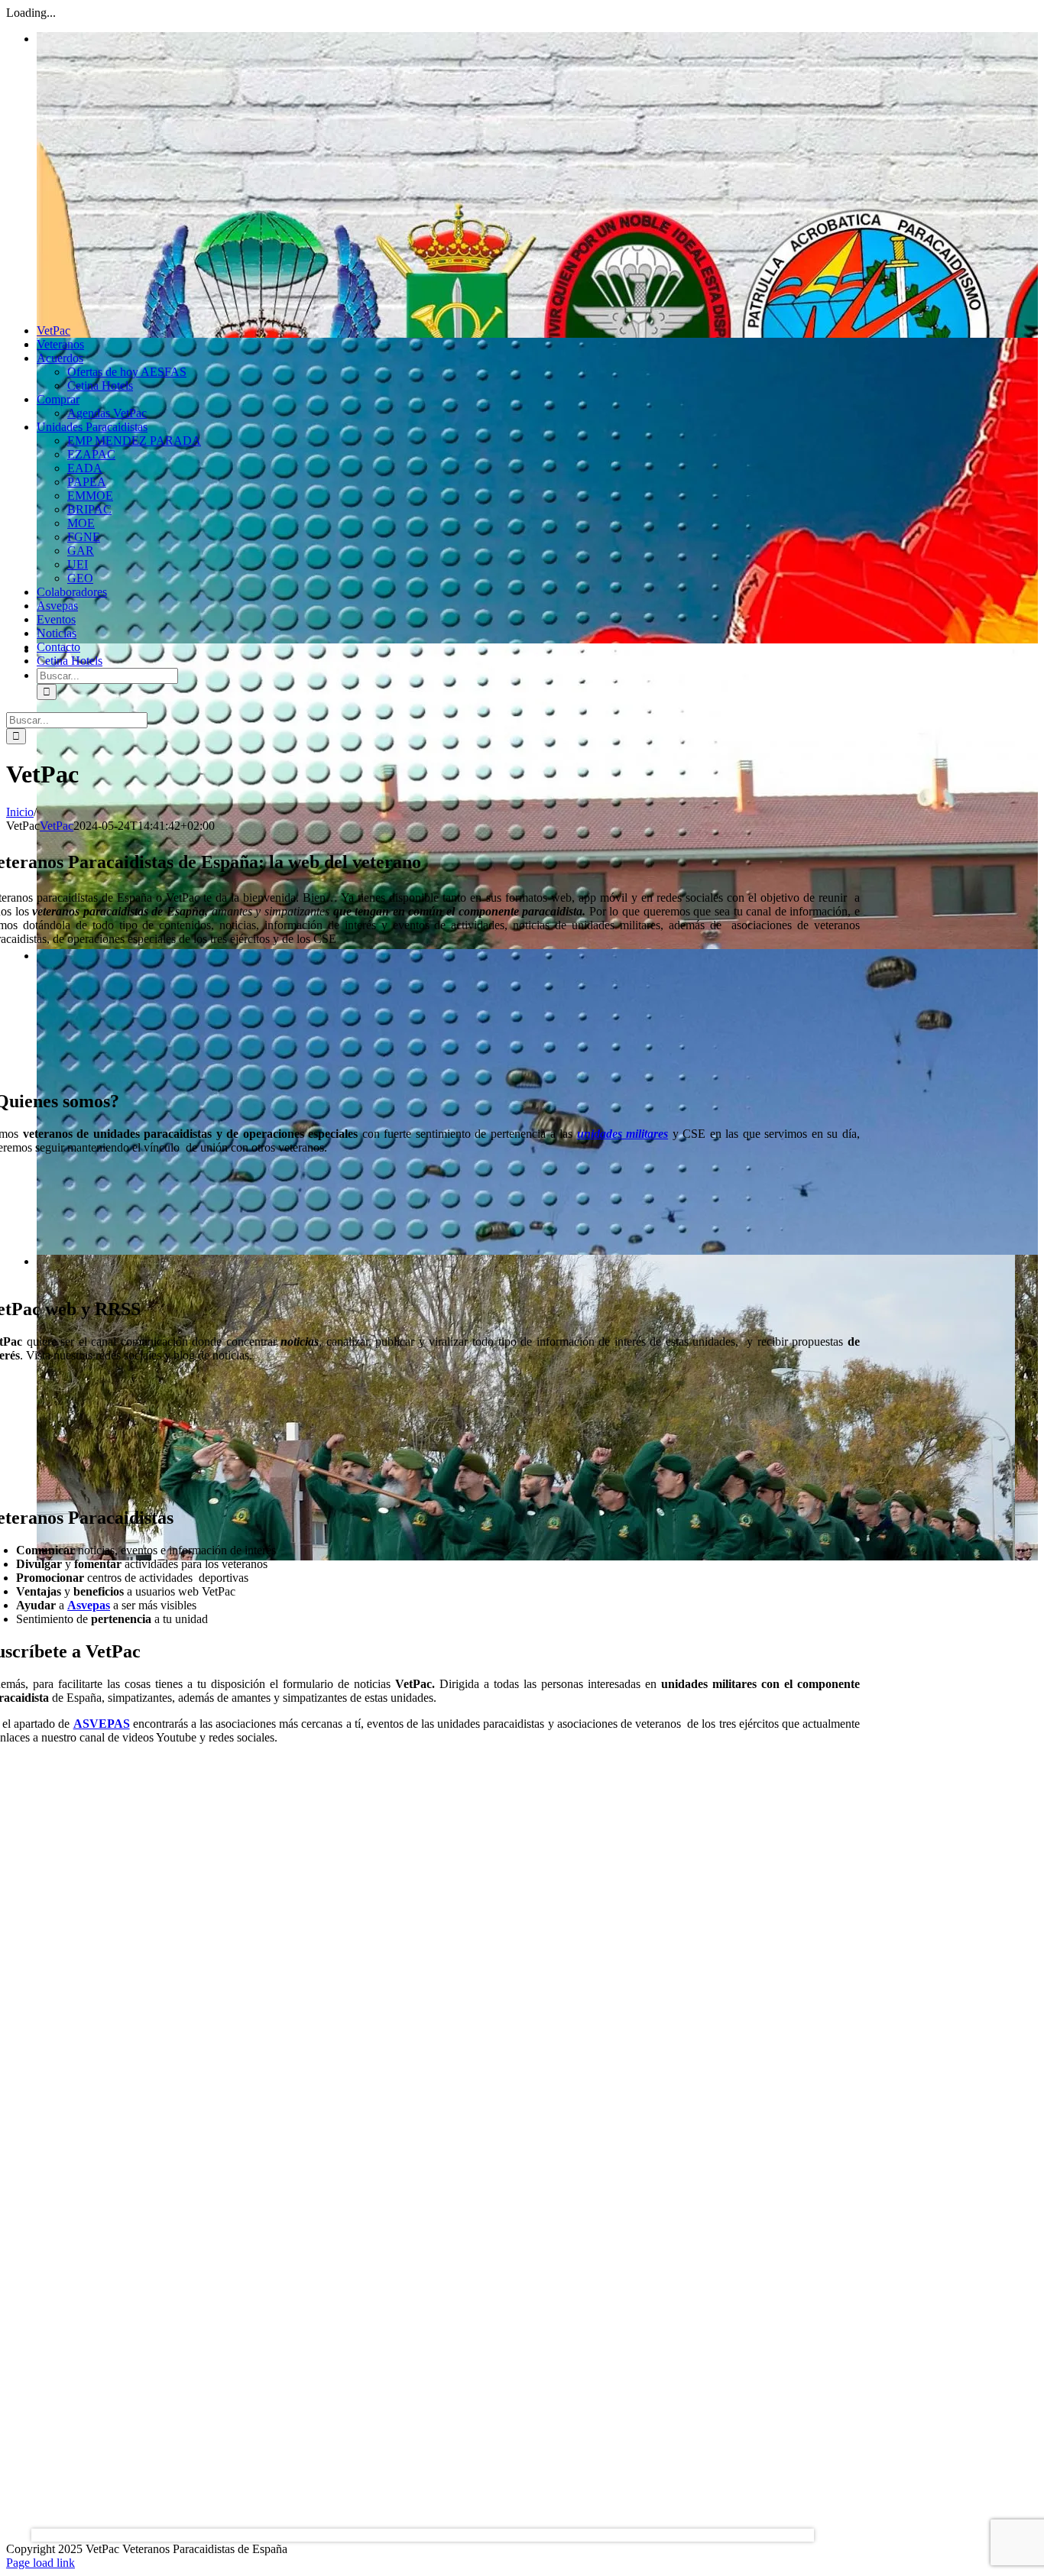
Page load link (41, 2563)
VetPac (57, 826)
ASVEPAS (102, 1724)
